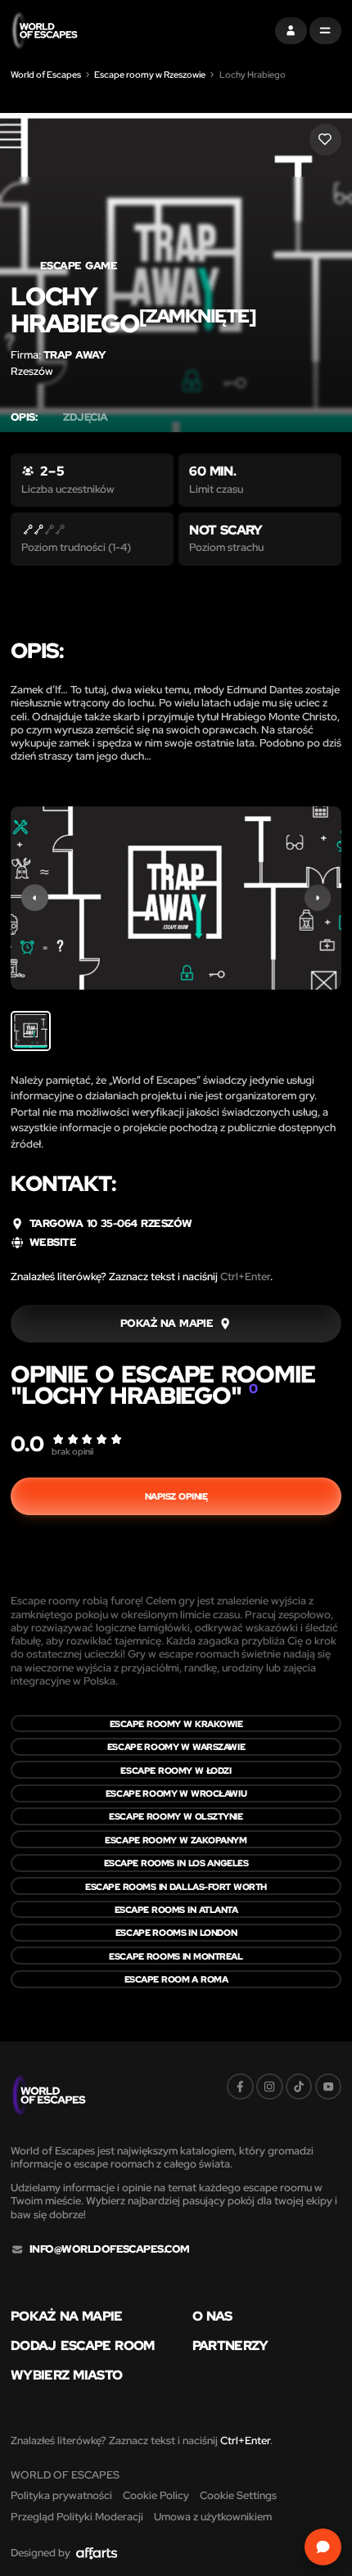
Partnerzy (230, 2345)
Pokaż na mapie (67, 2316)
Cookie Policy (156, 2495)
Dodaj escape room (83, 2345)
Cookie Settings (238, 2495)
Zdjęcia (85, 417)
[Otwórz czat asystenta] (323, 2547)
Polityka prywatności (61, 2495)
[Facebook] (240, 2087)
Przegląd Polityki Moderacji (77, 2517)
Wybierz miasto (66, 2375)
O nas (212, 2316)
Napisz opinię (176, 1496)
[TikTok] (299, 2087)
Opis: (24, 417)
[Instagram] (270, 2087)
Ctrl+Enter (245, 1277)
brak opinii (72, 1451)
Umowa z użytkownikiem (213, 2517)
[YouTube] (329, 2087)
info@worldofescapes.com (110, 2249)
